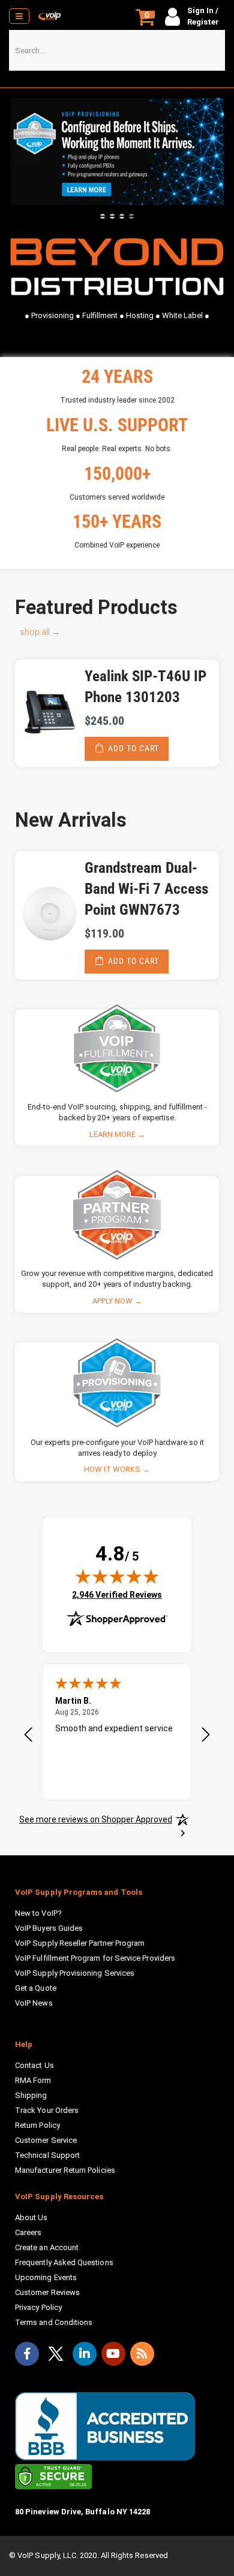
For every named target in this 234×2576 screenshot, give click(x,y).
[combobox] (117, 50)
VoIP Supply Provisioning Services (75, 1973)
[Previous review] (28, 1736)
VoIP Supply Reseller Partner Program (80, 1943)
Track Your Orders (47, 2110)
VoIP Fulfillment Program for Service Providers (95, 1958)
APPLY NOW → (117, 1301)
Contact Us (34, 2065)
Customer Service (46, 2140)
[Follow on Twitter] (56, 2356)
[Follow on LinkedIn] (85, 2354)
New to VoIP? (38, 1913)
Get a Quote (36, 1988)
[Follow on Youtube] (113, 2354)
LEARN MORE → (117, 1134)
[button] (103, 216)
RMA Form (33, 2080)
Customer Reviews (47, 2292)
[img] (117, 1576)
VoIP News (34, 2003)
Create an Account (47, 2247)
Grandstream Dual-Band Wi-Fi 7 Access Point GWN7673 (146, 889)
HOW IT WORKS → (117, 1469)
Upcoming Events (46, 2277)
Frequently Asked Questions (64, 2262)
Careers (28, 2232)
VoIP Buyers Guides (49, 1928)
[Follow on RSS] (142, 2354)
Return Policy (37, 2125)
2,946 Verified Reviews (117, 1594)
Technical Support (47, 2155)
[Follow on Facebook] (27, 2354)
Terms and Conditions (54, 2322)
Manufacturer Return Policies (65, 2170)
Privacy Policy (38, 2307)
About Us (31, 2217)
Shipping (31, 2095)
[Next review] (206, 1736)
